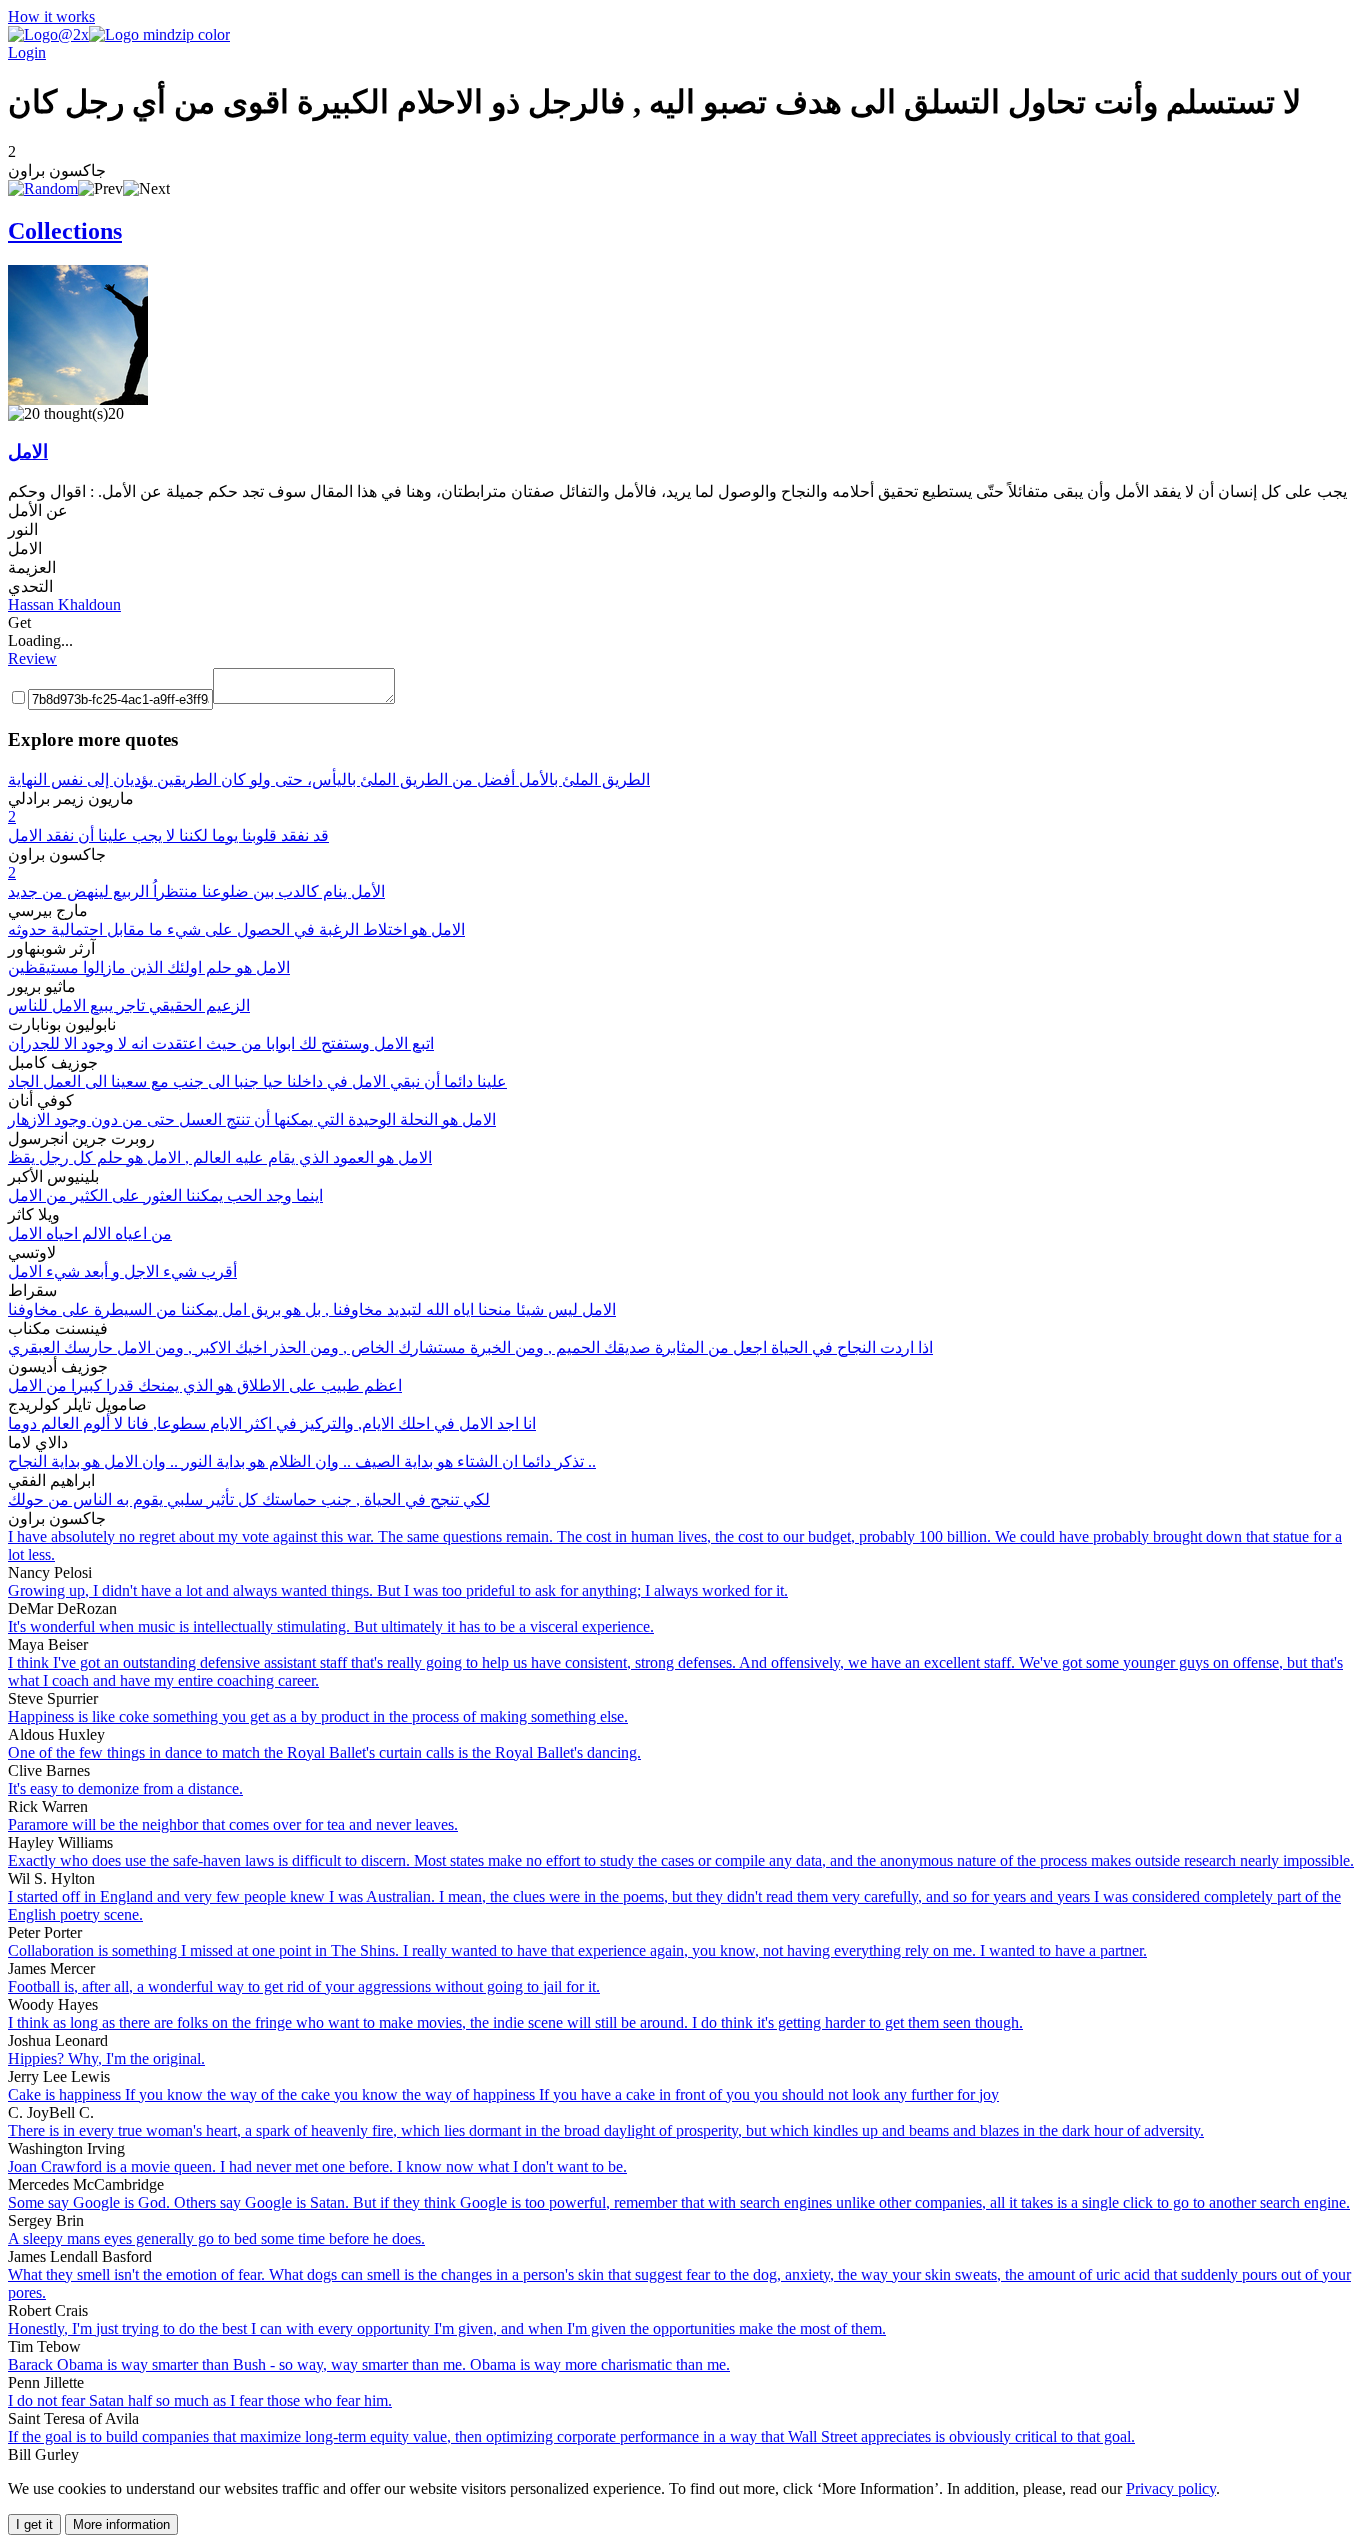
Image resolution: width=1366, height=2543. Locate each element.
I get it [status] (34, 2524)
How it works (51, 16)
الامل (28, 451)
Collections (65, 231)
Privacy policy (1171, 2488)
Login (27, 52)
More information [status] (121, 2524)
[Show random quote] (43, 188)
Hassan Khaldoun (64, 604)
